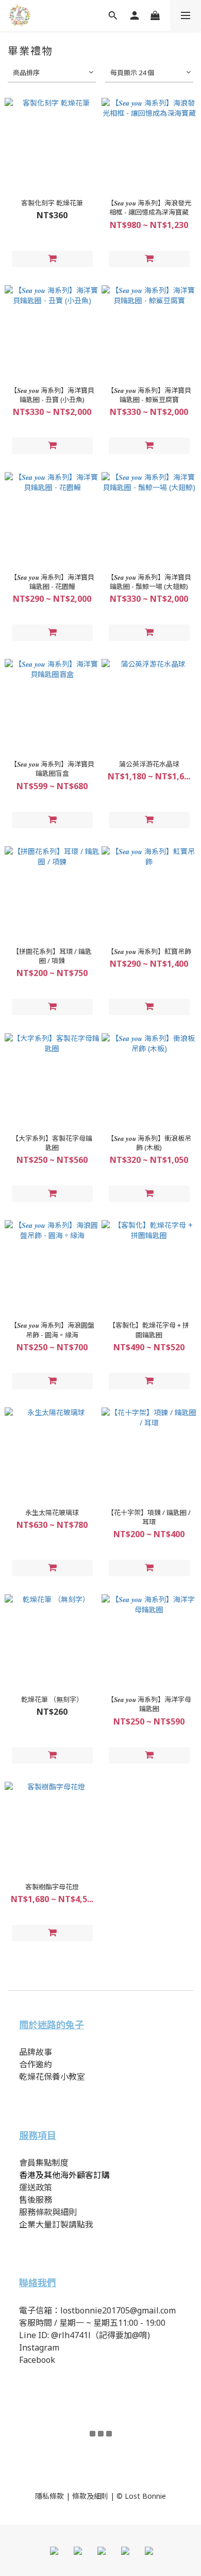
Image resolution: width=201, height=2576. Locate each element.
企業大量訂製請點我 (56, 2224)
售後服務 (36, 2200)
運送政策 (36, 2187)
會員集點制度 (44, 2163)
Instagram (39, 2347)
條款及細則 (90, 2496)
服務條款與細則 (48, 2212)
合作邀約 (36, 2064)
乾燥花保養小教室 (52, 2077)
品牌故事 (37, 2052)
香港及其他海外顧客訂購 (64, 2175)
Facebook (37, 2360)
